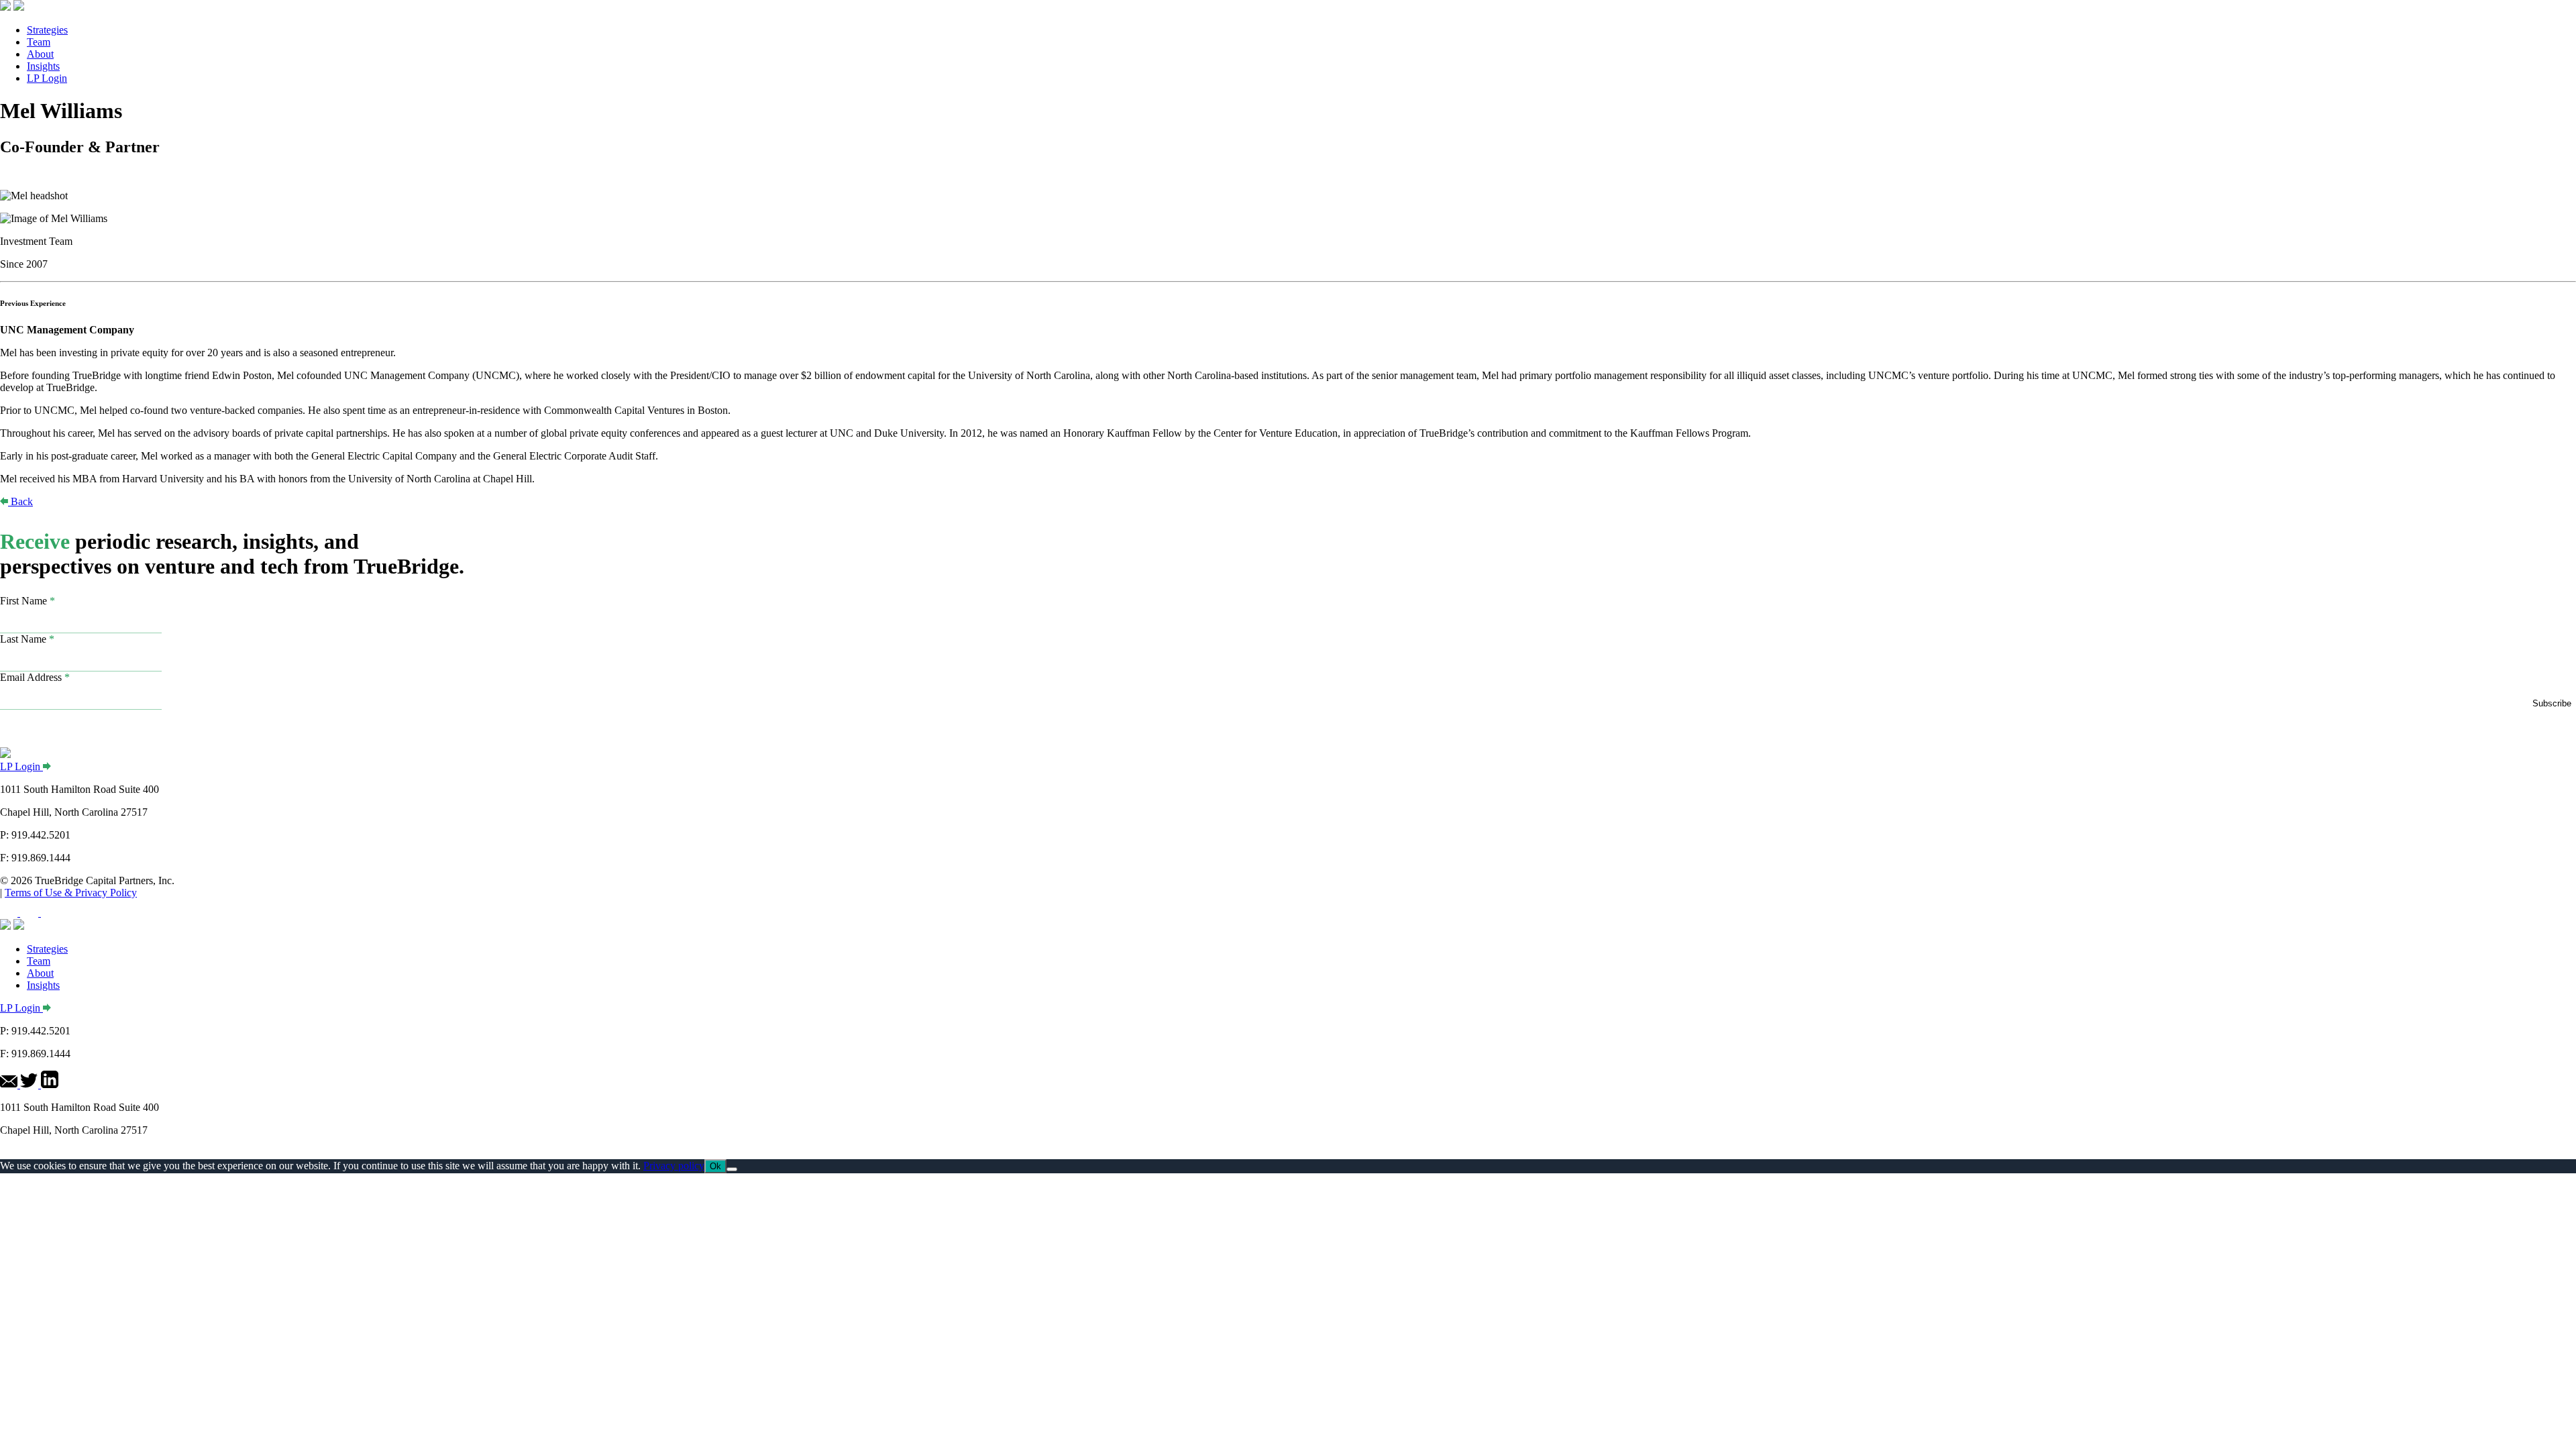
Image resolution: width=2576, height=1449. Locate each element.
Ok (715, 1166)
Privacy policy (674, 1166)
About (40, 54)
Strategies (47, 30)
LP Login (47, 78)
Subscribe (2552, 703)
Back (22, 501)
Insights (43, 66)
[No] (732, 1169)
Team (39, 42)
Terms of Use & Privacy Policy (71, 893)
